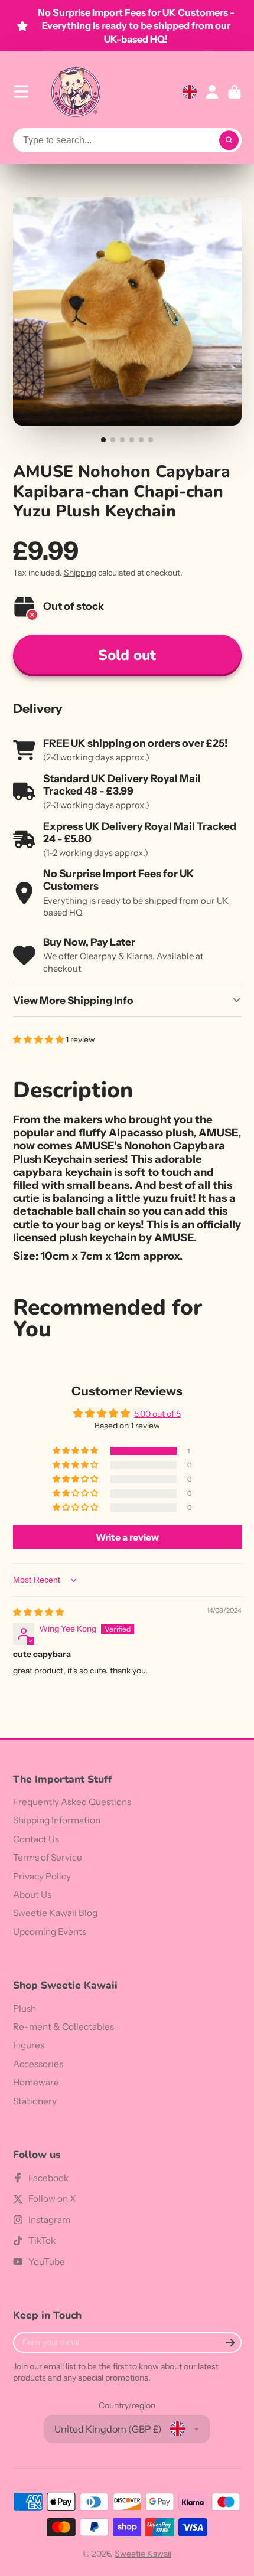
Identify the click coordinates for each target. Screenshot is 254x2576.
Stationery (35, 2101)
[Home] (76, 92)
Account (212, 92)
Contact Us (36, 1839)
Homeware (36, 2082)
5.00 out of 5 (157, 1414)
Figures (29, 2045)
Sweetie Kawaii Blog (55, 1913)
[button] (39, 1039)
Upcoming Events (50, 1932)
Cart (235, 92)
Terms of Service (48, 1857)
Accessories (38, 2064)
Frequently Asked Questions (72, 1802)
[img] (38, 1612)
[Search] (229, 140)
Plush (25, 2008)
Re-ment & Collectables (63, 2027)
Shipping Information (57, 1820)
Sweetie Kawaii (143, 2554)
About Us (32, 1895)
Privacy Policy (42, 1876)
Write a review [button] (127, 1537)
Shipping (80, 573)
